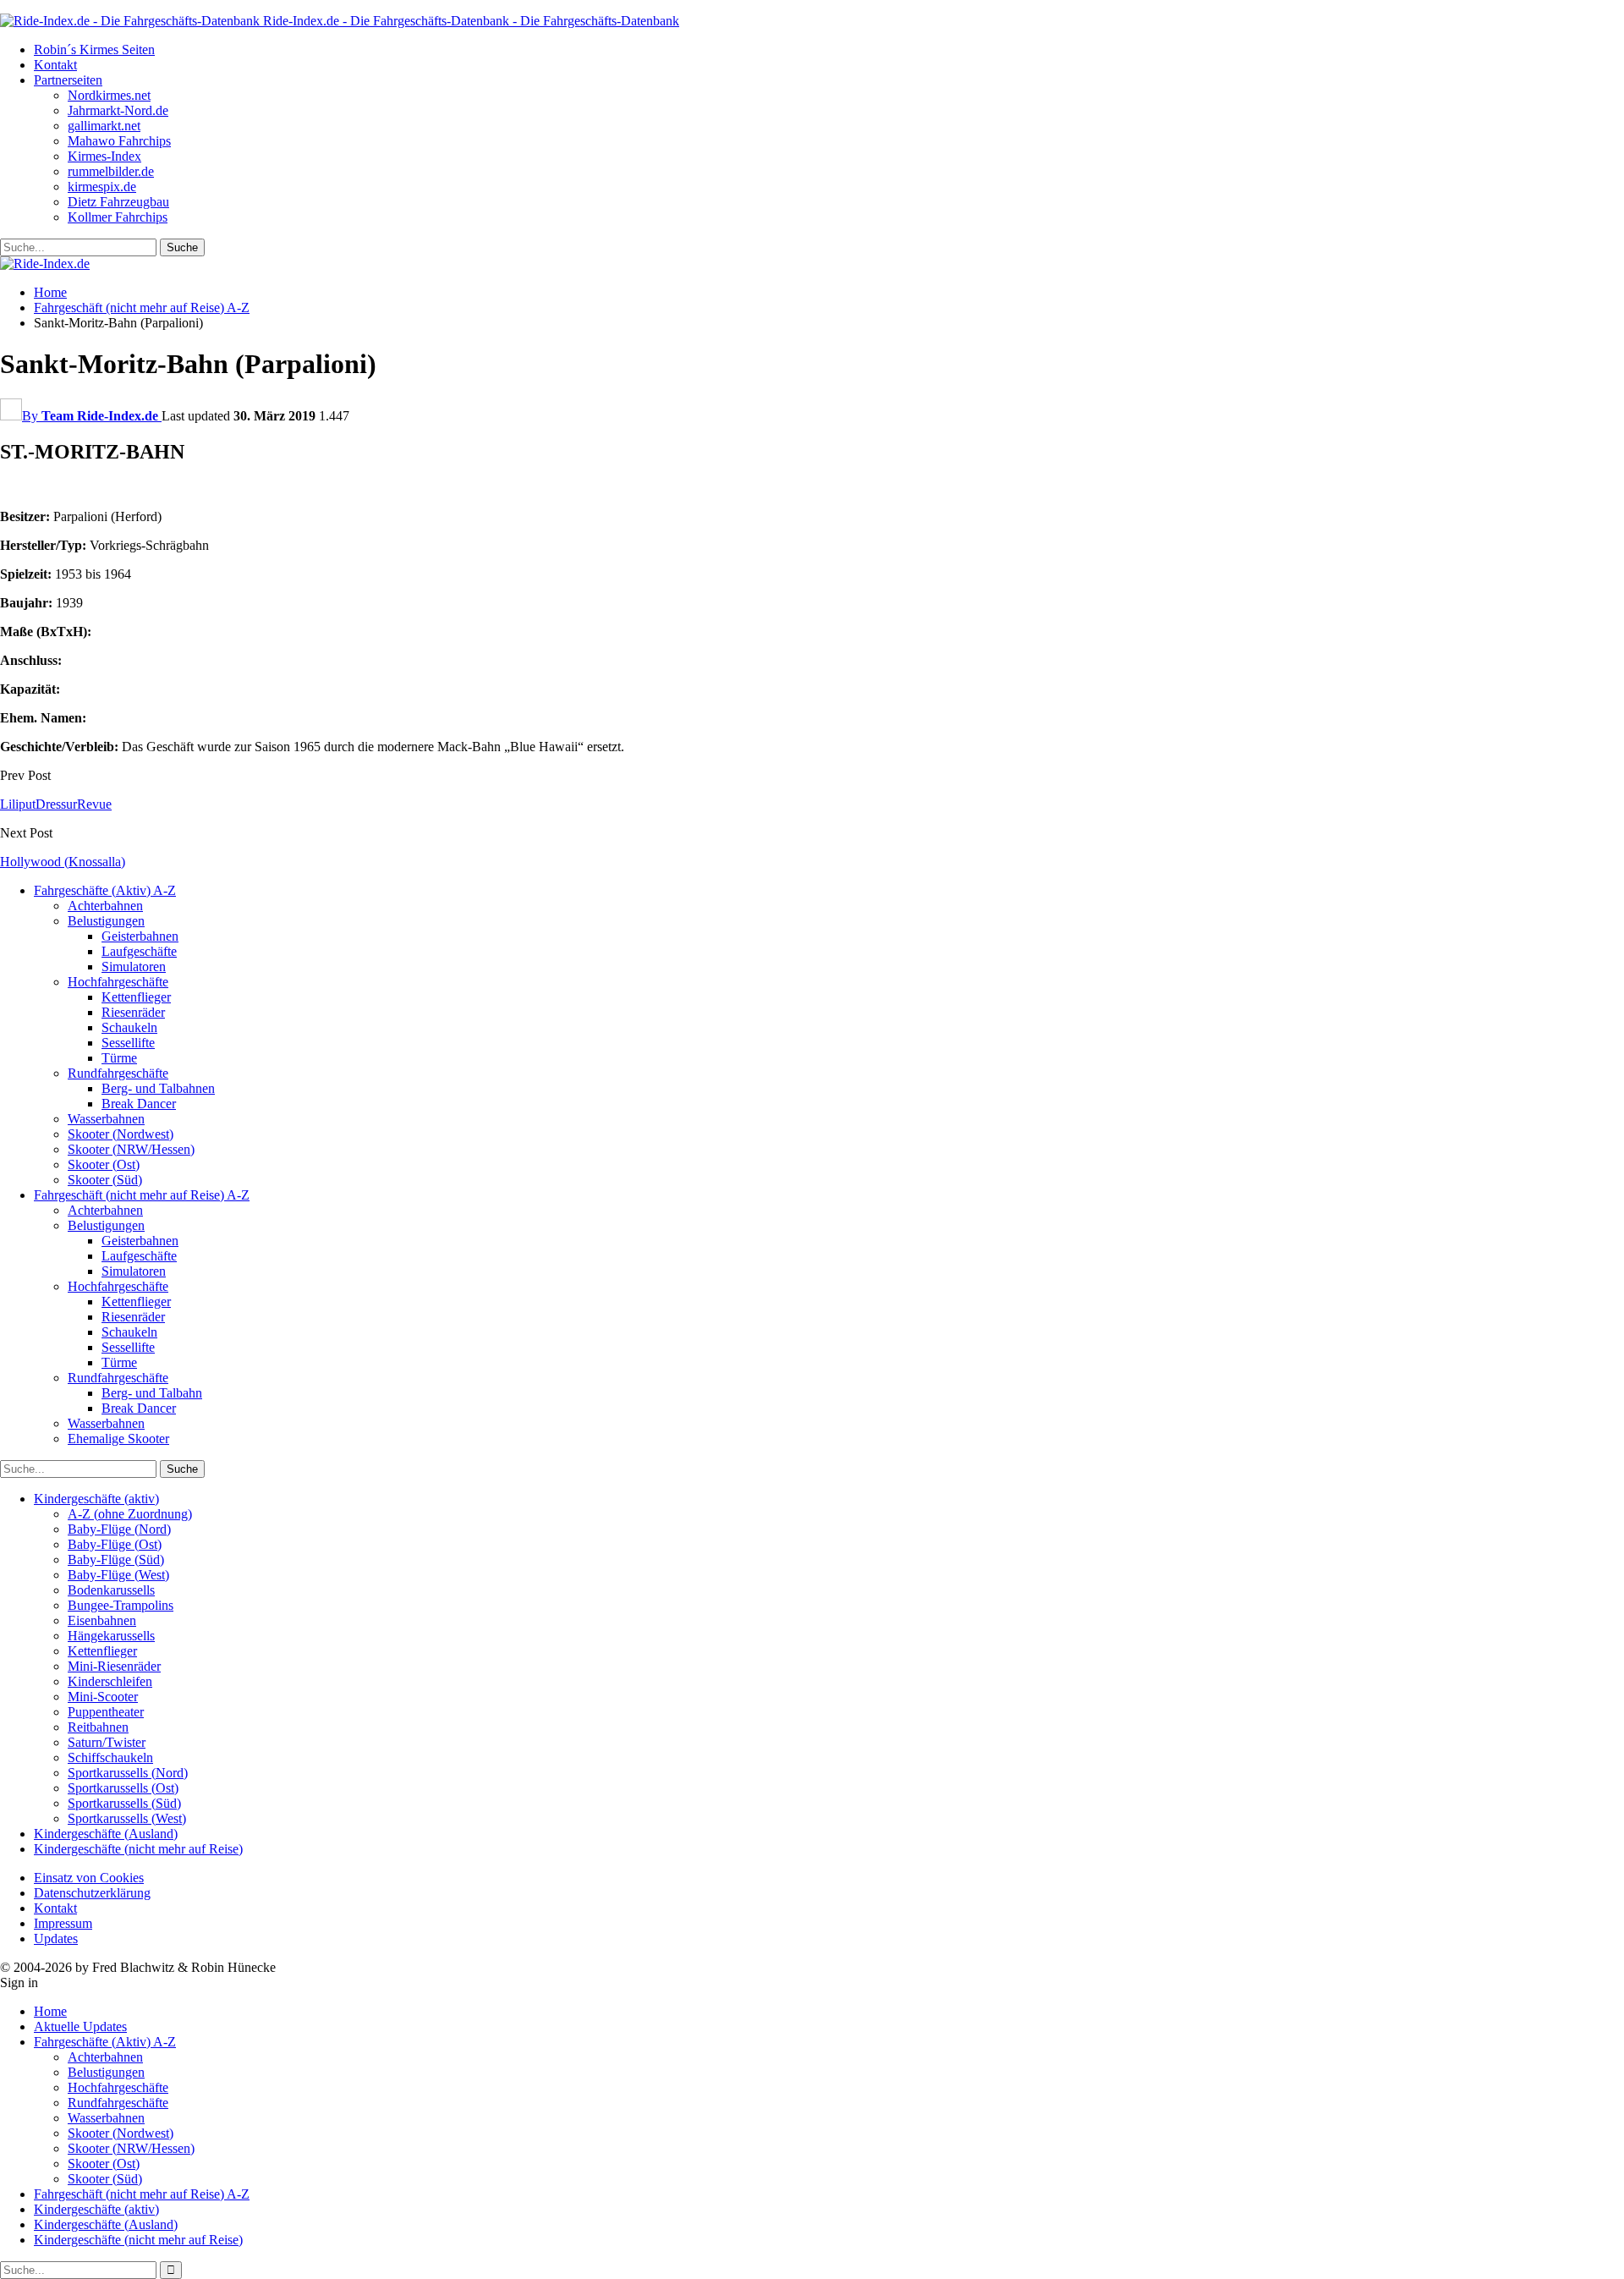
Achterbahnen (105, 906)
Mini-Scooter (103, 1697)
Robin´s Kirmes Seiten (94, 49)
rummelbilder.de (111, 171)
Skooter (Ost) (104, 1164)
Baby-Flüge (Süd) (116, 1560)
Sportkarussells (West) (127, 1818)
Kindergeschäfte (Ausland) (106, 1834)
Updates (56, 1939)
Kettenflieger (136, 997)
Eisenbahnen (102, 1620)
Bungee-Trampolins (121, 1605)
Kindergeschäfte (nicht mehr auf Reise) (138, 1849)
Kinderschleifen (110, 1681)
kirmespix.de (102, 187)
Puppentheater (106, 1712)
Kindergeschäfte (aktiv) (96, 1499)
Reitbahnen (98, 1727)
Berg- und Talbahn (152, 1393)
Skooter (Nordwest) (121, 1134)
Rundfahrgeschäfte (118, 1073)
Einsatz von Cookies (89, 1878)
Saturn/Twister (107, 1742)
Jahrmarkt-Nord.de (118, 110)
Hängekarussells (111, 1636)
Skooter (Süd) (105, 1180)
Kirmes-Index (104, 156)
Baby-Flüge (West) (118, 1575)
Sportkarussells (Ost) (123, 1788)
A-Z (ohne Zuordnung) (130, 1514)
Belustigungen (106, 921)
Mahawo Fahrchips (119, 141)
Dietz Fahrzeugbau (118, 202)
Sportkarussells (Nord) (128, 1773)
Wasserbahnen (106, 1119)
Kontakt (55, 65)
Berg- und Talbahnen (158, 1088)
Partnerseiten (68, 80)
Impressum (63, 1923)
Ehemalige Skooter (118, 1439)
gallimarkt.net (104, 126)
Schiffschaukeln (110, 1757)
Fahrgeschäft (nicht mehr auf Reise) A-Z (142, 1195)
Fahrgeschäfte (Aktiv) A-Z (105, 890)
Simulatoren (134, 967)
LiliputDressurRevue (56, 804)
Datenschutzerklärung (92, 1893)
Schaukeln (129, 1027)
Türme (119, 1058)
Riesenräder (133, 1012)
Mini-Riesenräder (114, 1666)
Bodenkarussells (111, 1590)
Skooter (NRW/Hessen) (131, 1149)
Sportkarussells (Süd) (124, 1803)
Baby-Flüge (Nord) (119, 1529)
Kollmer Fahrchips (118, 217)
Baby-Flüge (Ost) (115, 1544)
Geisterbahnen (140, 936)
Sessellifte (128, 1043)
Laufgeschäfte (139, 951)
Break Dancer (139, 1104)
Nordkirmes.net (109, 95)
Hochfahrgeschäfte (118, 982)
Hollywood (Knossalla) (63, 862)
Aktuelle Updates (80, 2026)
